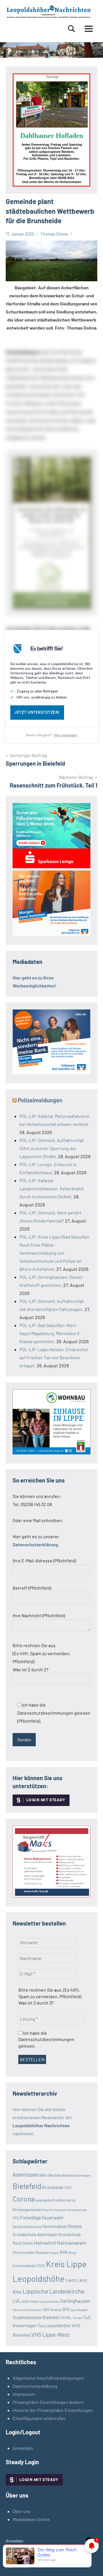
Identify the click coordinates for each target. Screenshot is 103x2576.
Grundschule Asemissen (35, 2234)
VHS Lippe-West (50, 2335)
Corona (24, 2199)
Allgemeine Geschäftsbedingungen (48, 2378)
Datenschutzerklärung (35, 2386)
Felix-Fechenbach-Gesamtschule (64, 2210)
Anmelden (23, 2448)
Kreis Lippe (66, 2264)
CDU (68, 2187)
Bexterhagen (82, 2175)
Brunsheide (53, 2187)
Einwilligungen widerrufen (39, 2418)
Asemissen (25, 2174)
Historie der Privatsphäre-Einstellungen (53, 2410)
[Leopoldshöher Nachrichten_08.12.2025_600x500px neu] (51, 1452)
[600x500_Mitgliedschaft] (51, 1072)
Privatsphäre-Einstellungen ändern (48, 2402)
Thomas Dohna (54, 234)
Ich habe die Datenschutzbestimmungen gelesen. (46, 2039)
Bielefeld (27, 2186)
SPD (66, 2310)
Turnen (78, 2318)
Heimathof (45, 2243)
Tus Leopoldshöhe (54, 2325)
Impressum (24, 2394)
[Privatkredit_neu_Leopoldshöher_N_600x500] (51, 866)
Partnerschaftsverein (27, 2310)
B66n (43, 2175)
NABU (26, 2301)
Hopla (55, 2253)
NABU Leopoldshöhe (45, 2301)
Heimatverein (72, 2243)
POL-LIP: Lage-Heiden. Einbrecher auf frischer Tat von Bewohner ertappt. (54, 1357)
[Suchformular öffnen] (72, 29)
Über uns (22, 2511)
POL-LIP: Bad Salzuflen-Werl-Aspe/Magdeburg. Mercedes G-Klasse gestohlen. (50, 1333)
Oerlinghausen (75, 2301)
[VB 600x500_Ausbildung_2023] (51, 934)
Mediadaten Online (31, 2519)
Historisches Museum (31, 2252)
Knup (72, 2252)
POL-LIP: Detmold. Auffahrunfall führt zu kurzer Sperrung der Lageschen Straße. (52, 1148)
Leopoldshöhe (39, 2278)
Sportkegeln (79, 2310)
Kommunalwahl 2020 (29, 2266)
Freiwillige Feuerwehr (42, 2217)
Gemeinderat (55, 2226)
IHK (64, 2252)
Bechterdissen (60, 2175)
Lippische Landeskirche (54, 2291)
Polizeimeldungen (40, 1100)
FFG (16, 2218)
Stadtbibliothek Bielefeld (36, 2317)
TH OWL (66, 2318)
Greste (75, 2226)
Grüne (28, 2243)
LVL (17, 2301)
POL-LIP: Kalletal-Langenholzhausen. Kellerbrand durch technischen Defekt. (51, 1188)
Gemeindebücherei (27, 2227)
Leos (71, 2280)
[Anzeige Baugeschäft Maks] (51, 1896)
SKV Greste (52, 2310)
